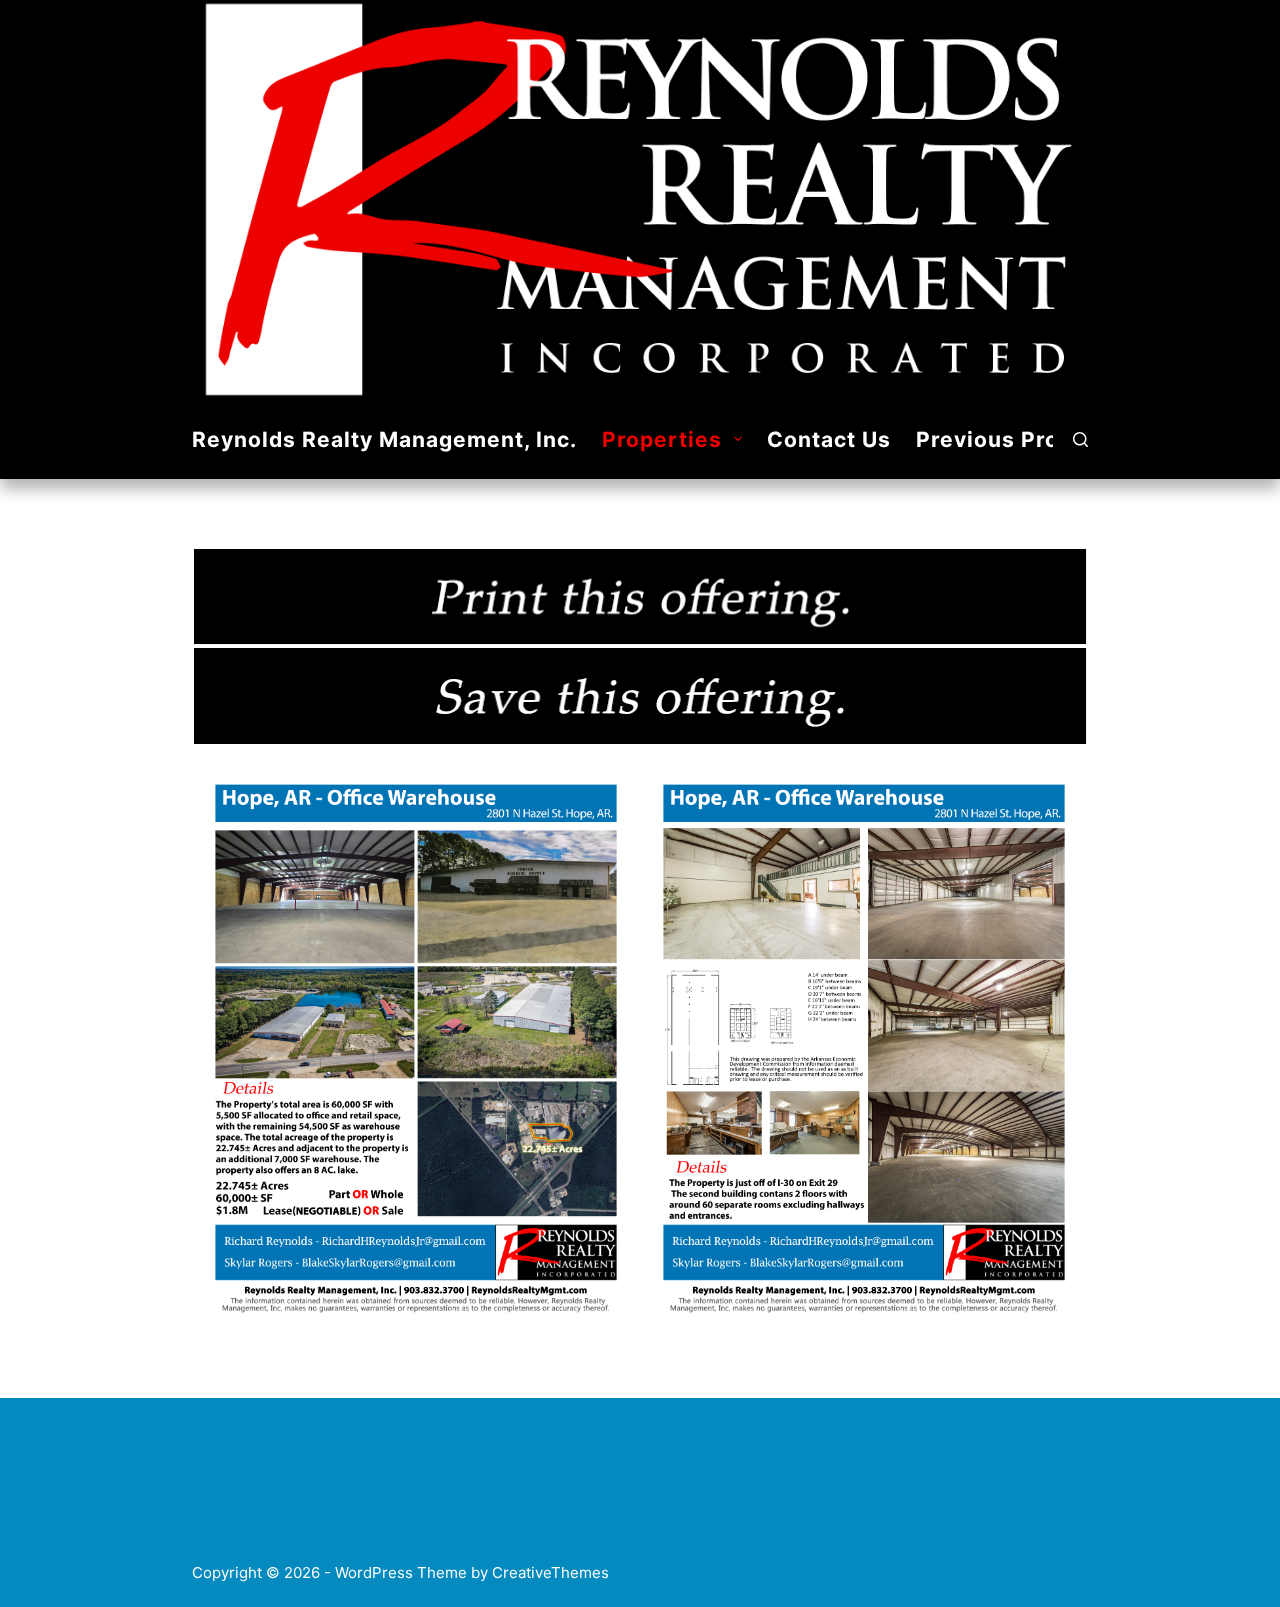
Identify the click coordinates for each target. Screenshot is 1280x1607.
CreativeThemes (550, 1572)
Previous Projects (1015, 439)
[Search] (1080, 439)
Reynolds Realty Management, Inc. (384, 439)
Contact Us (829, 439)
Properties (662, 439)
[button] (738, 439)
